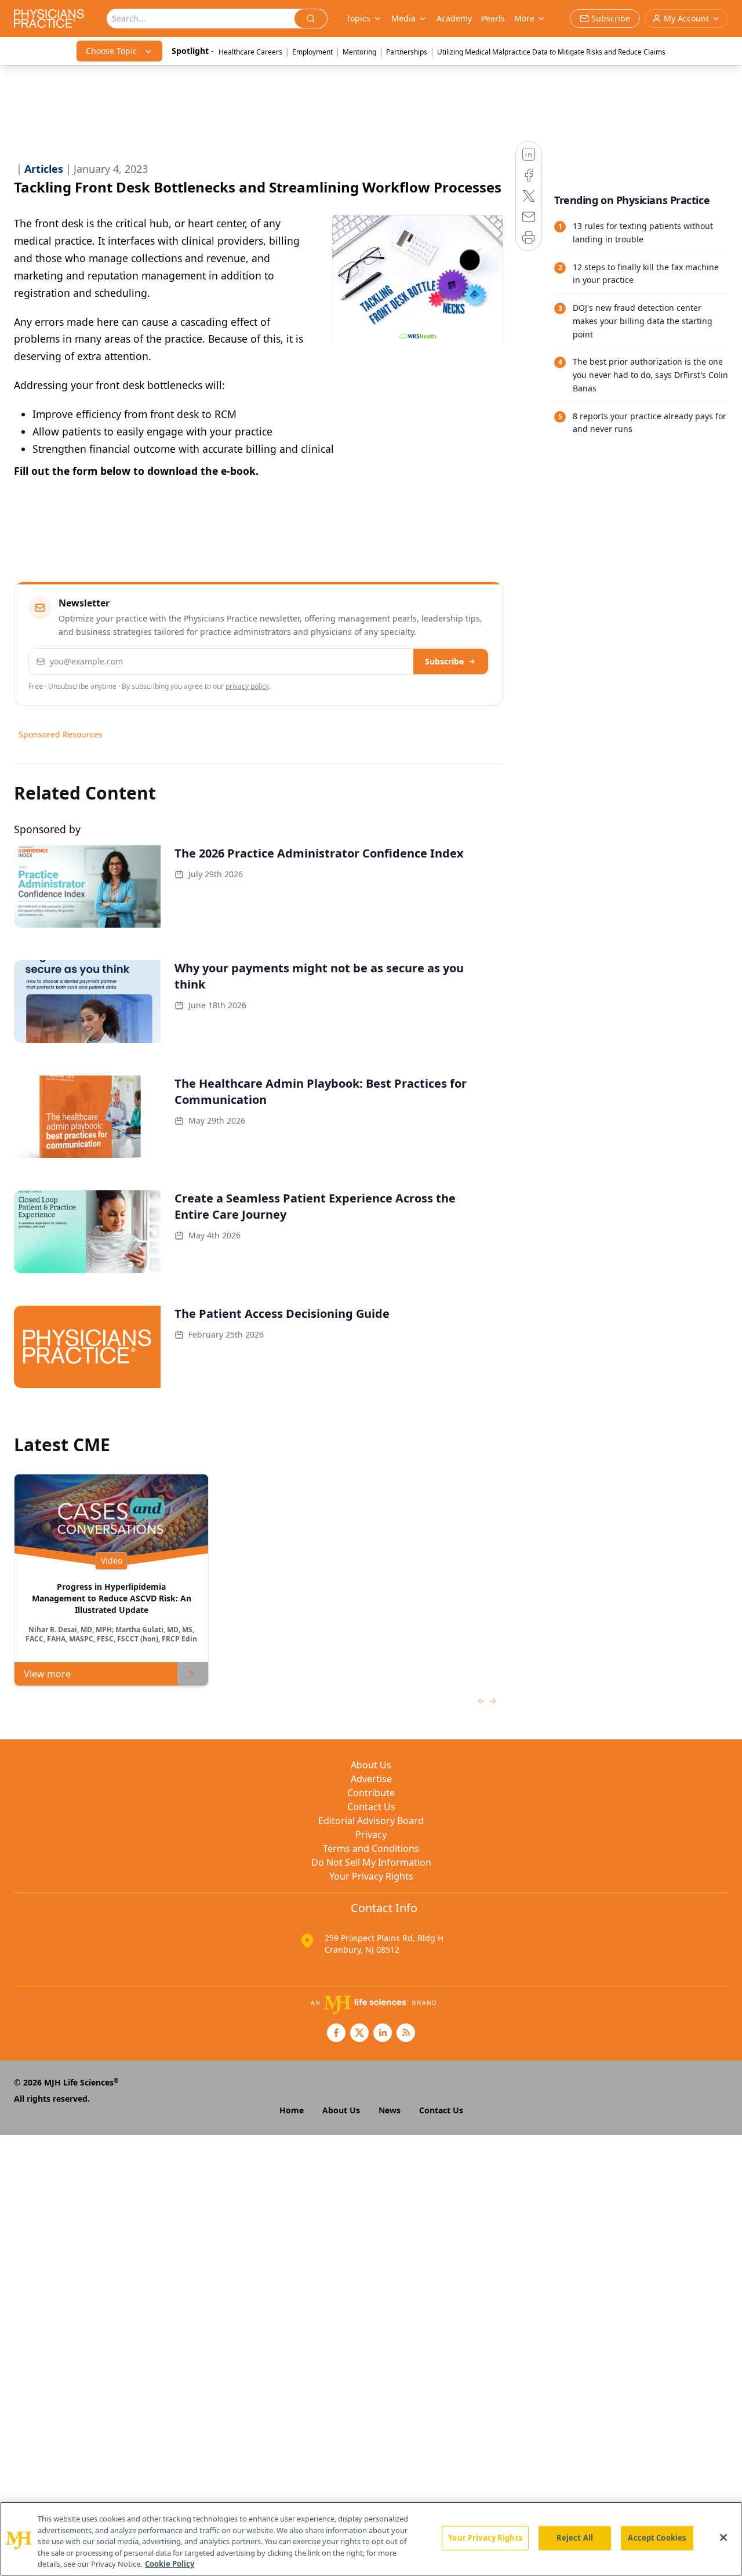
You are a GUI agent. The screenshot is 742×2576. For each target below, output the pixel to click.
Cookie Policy (170, 2564)
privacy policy (247, 686)
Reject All (575, 2538)
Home (292, 2110)
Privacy (371, 1834)
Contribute (371, 1793)
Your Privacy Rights (371, 1876)
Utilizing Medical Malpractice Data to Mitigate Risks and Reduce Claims (551, 52)
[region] (371, 2539)
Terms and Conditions (371, 1848)
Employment (312, 52)
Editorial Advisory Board (371, 1821)
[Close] (723, 2538)
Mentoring (359, 52)
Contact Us (371, 1807)
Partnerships (407, 52)
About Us (371, 1765)
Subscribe (444, 661)
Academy (454, 18)
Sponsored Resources (61, 734)
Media (403, 18)
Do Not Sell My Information (371, 1862)
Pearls (493, 18)
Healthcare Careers (250, 52)
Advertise (371, 1779)
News (390, 2110)
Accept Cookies (657, 2538)
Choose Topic (111, 51)
